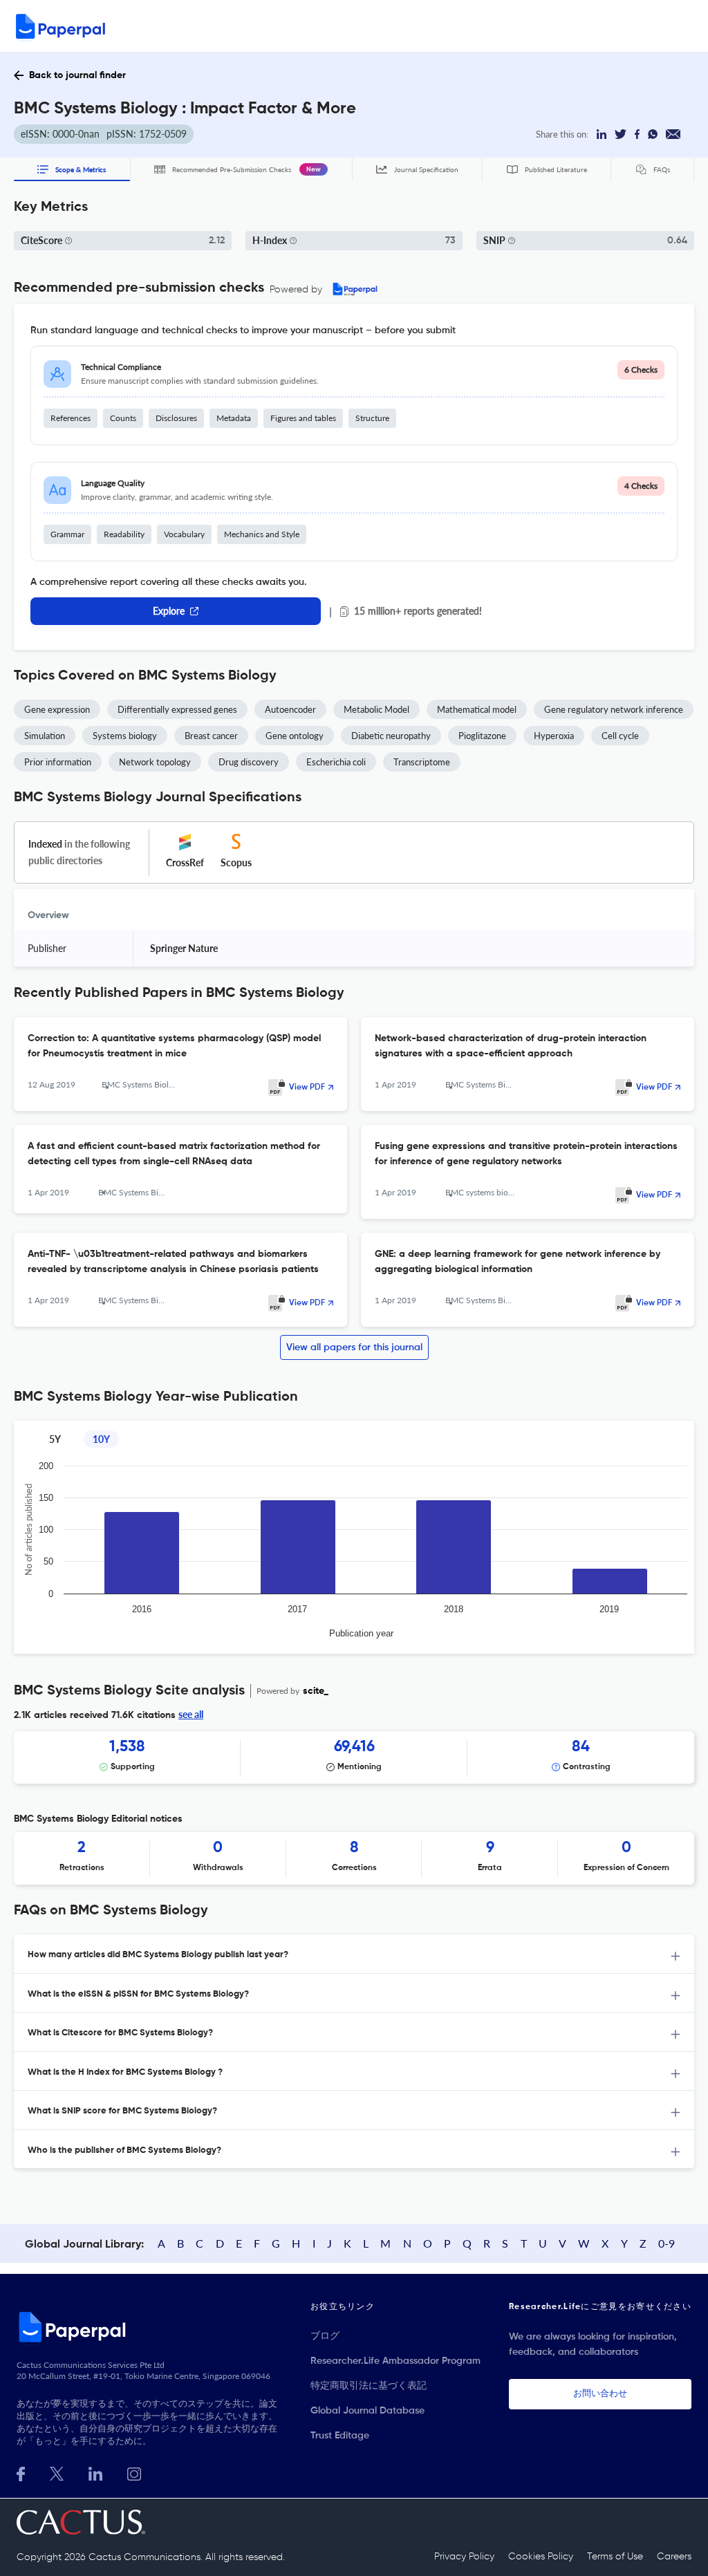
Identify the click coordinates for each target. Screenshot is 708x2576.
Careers (674, 2557)
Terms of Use (615, 2557)
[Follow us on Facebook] (21, 2473)
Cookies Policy (541, 2557)
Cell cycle (620, 736)
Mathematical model (477, 709)
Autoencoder (290, 709)
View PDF (307, 1088)
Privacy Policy (464, 2557)
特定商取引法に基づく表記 (369, 2386)
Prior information (58, 762)
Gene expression (57, 709)
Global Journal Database (367, 2411)
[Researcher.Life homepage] (149, 2326)
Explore (169, 611)
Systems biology (125, 736)
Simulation (45, 736)
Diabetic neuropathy (391, 736)
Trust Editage (340, 2436)
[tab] (354, 1954)
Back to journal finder (77, 75)
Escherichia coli (336, 762)
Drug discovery (249, 762)
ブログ (325, 2336)
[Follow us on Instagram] (134, 2473)
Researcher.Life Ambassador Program (395, 2361)
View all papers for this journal (354, 1347)
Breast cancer (211, 736)
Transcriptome (422, 762)
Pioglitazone (482, 736)
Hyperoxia (554, 736)
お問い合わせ (600, 2394)
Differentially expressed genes (177, 709)
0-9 (667, 2243)
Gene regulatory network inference (614, 709)
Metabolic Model (376, 709)
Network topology (155, 762)
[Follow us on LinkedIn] (95, 2473)
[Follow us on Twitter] (57, 2473)
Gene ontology (295, 736)
